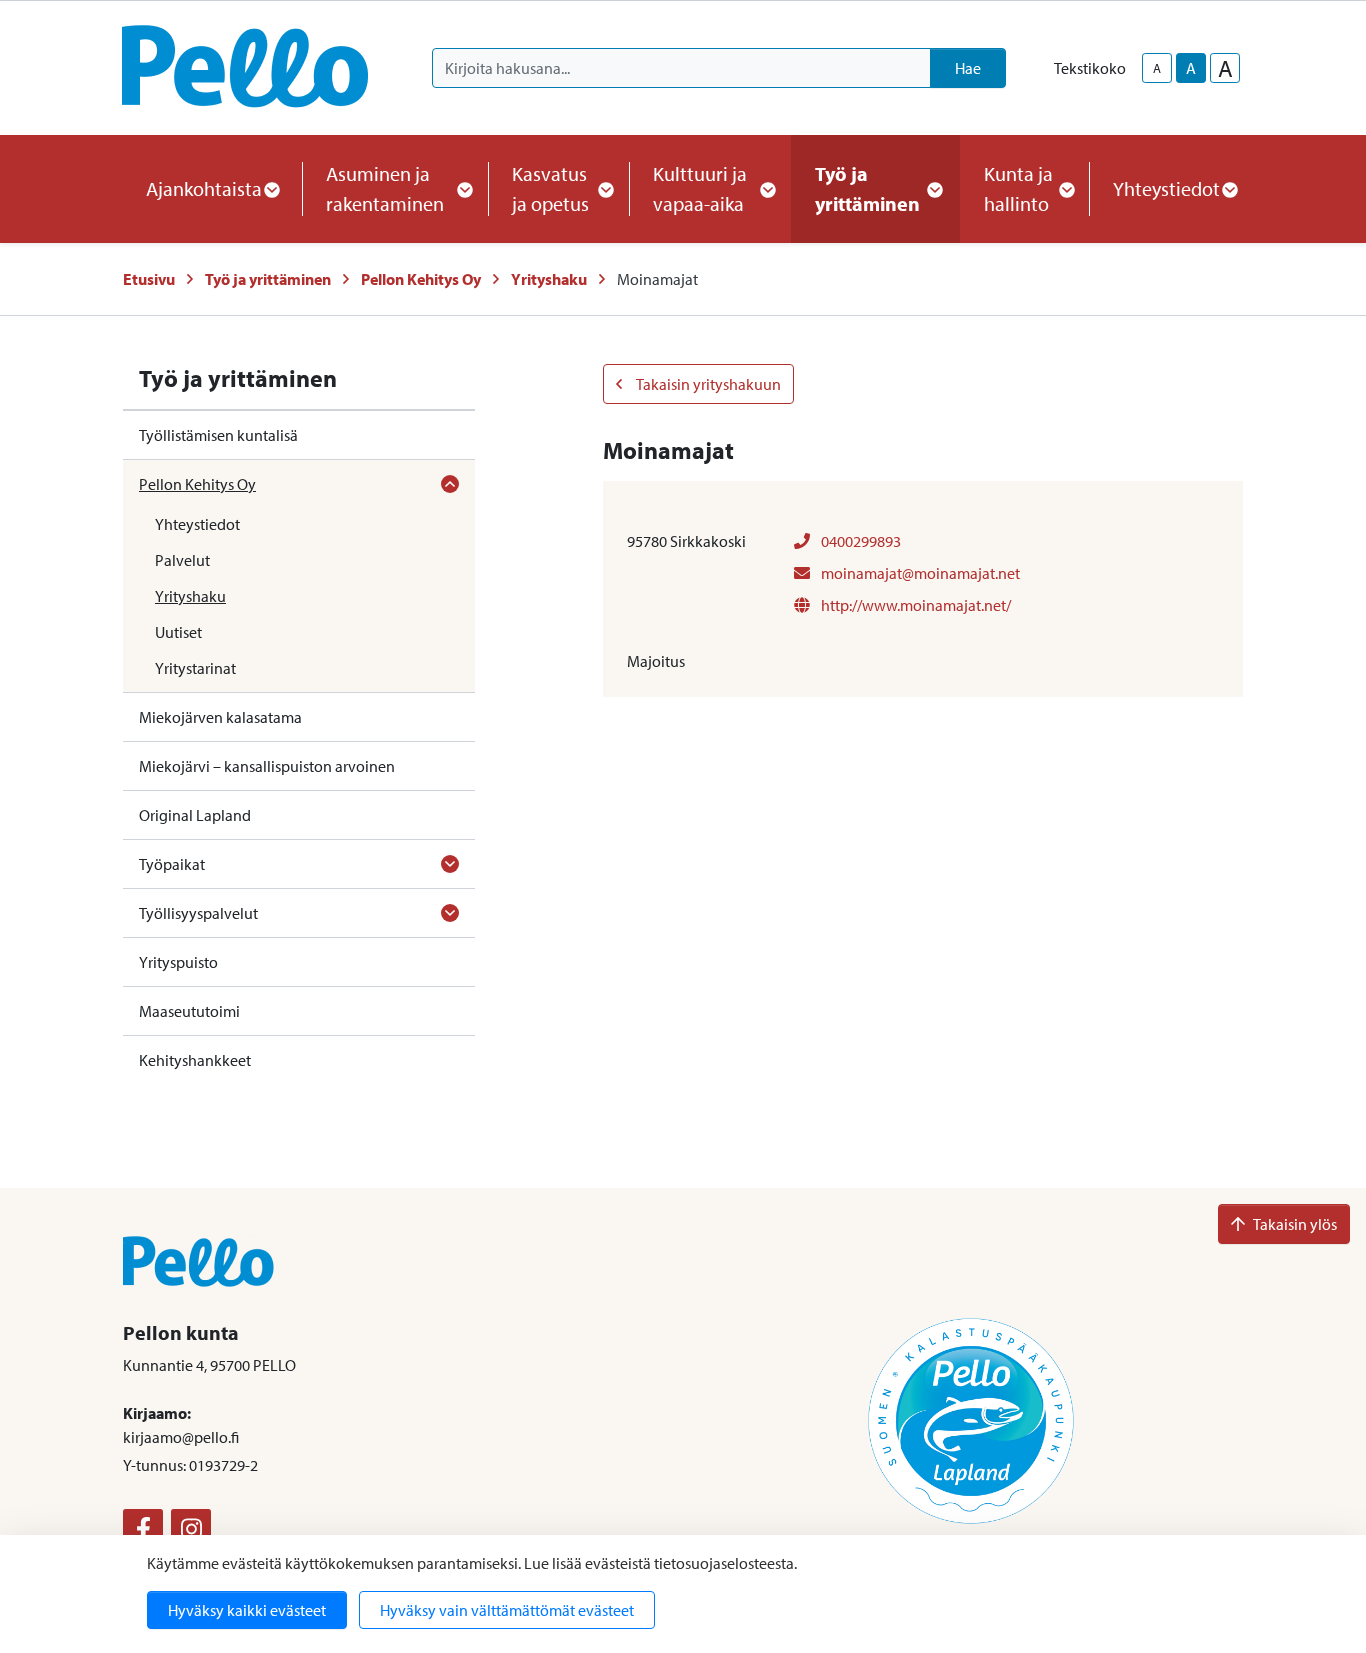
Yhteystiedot (197, 524)
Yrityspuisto (178, 962)
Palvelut (182, 560)
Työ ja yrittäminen (268, 279)
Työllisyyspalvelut (198, 913)
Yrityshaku (549, 279)
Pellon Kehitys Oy (421, 279)
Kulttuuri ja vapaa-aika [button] (700, 188)
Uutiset (178, 632)
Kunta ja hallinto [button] (1018, 188)
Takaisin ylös (1295, 1224)
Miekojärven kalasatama (220, 717)
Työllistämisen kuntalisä (218, 435)
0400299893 (859, 541)
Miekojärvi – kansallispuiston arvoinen (267, 766)
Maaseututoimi (189, 1011)
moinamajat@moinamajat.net (919, 573)
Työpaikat (172, 864)
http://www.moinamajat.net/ (914, 605)
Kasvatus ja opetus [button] (550, 188)
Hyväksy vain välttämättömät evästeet (507, 1610)
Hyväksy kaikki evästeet (247, 1610)
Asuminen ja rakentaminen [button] (385, 188)
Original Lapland (195, 815)
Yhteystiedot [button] (1166, 188)
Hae (968, 68)
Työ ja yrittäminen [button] (867, 188)
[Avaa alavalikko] (450, 484)
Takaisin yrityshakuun (707, 384)
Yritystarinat (195, 668)
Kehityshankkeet (195, 1060)
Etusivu (149, 279)
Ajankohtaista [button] (204, 188)
